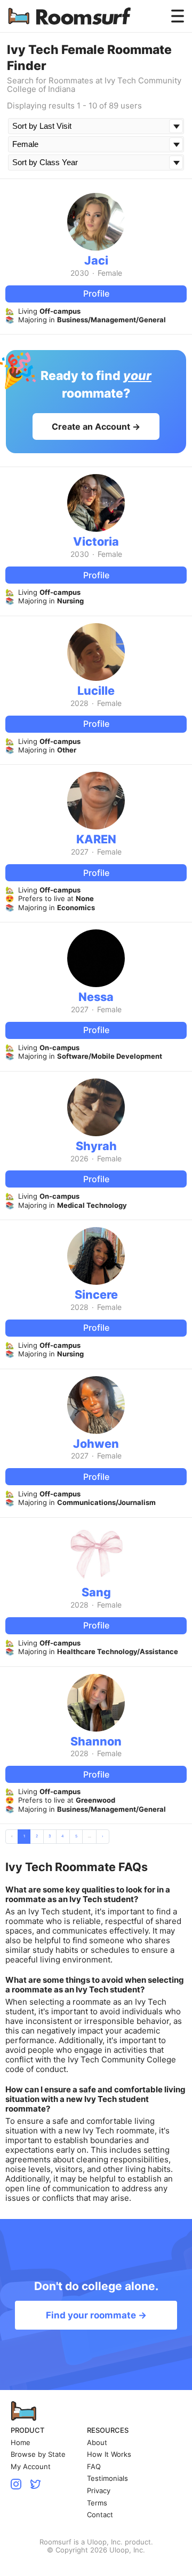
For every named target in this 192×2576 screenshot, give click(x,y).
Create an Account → (96, 426)
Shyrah (96, 1146)
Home (21, 2443)
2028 (79, 703)
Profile (96, 293)
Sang (96, 1592)
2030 (80, 273)
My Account (31, 2467)
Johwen (96, 1444)
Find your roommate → (96, 2315)
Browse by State (38, 2454)
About (97, 2443)
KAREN (96, 839)
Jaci (96, 260)
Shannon (96, 1741)
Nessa (96, 997)
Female (110, 273)
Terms (97, 2503)
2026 (79, 1159)
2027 (80, 852)
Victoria (96, 541)
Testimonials (107, 2478)
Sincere (96, 1294)
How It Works (109, 2454)
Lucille (96, 690)
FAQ (94, 2467)
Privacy (99, 2491)
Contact (100, 2515)
